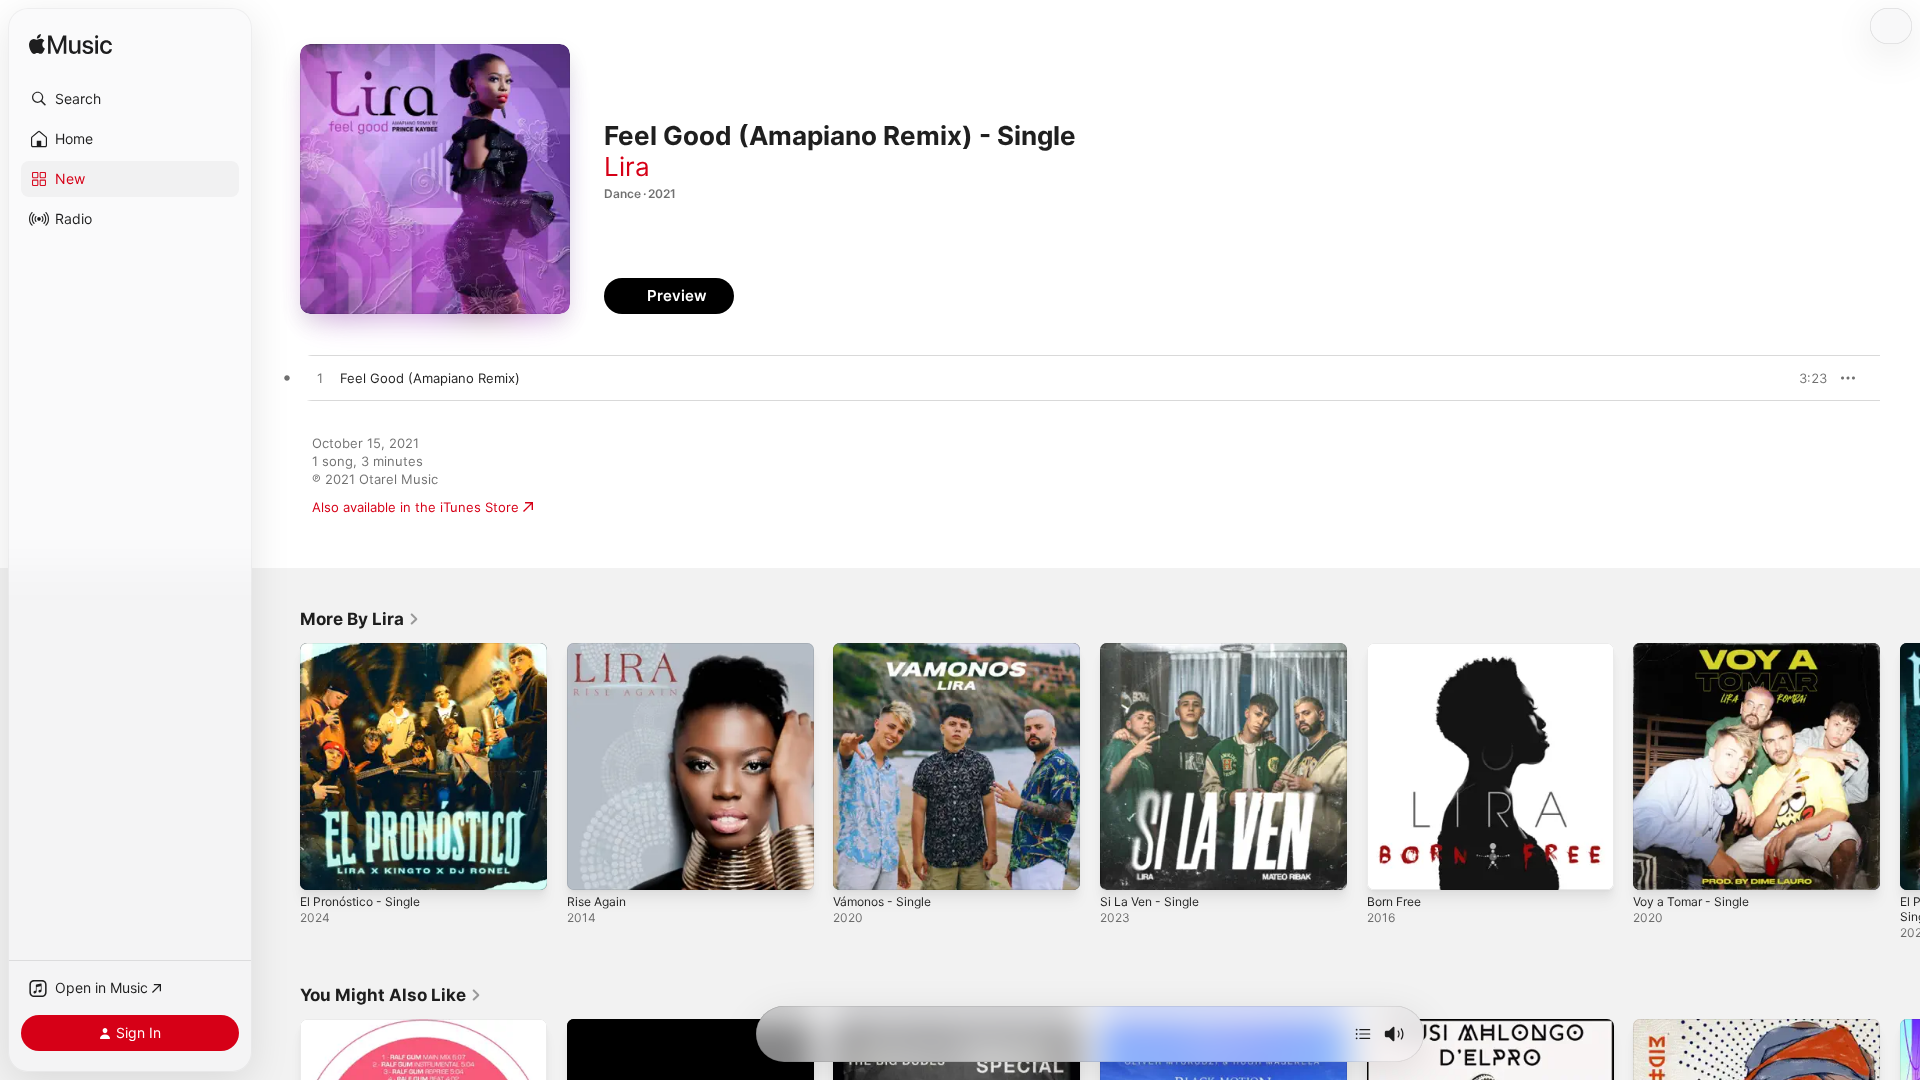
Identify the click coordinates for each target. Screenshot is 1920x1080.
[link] (360, 619)
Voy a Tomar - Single (1697, 651)
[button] (130, 99)
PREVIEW (1805, 378)
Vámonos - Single (887, 651)
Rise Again (599, 651)
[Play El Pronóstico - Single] (325, 865)
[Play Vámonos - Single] (858, 865)
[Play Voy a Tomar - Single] (1658, 865)
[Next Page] (1900, 766)
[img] (70, 45)
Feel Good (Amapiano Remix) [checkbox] (430, 378)
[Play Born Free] (1392, 865)
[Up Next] (1363, 1034)
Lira (627, 166)
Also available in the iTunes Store (415, 507)
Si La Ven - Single (1154, 651)
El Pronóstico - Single (367, 651)
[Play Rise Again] (592, 865)
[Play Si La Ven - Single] (1125, 865)
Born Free (1398, 651)
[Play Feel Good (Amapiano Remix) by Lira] (320, 379)
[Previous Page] (280, 766)
